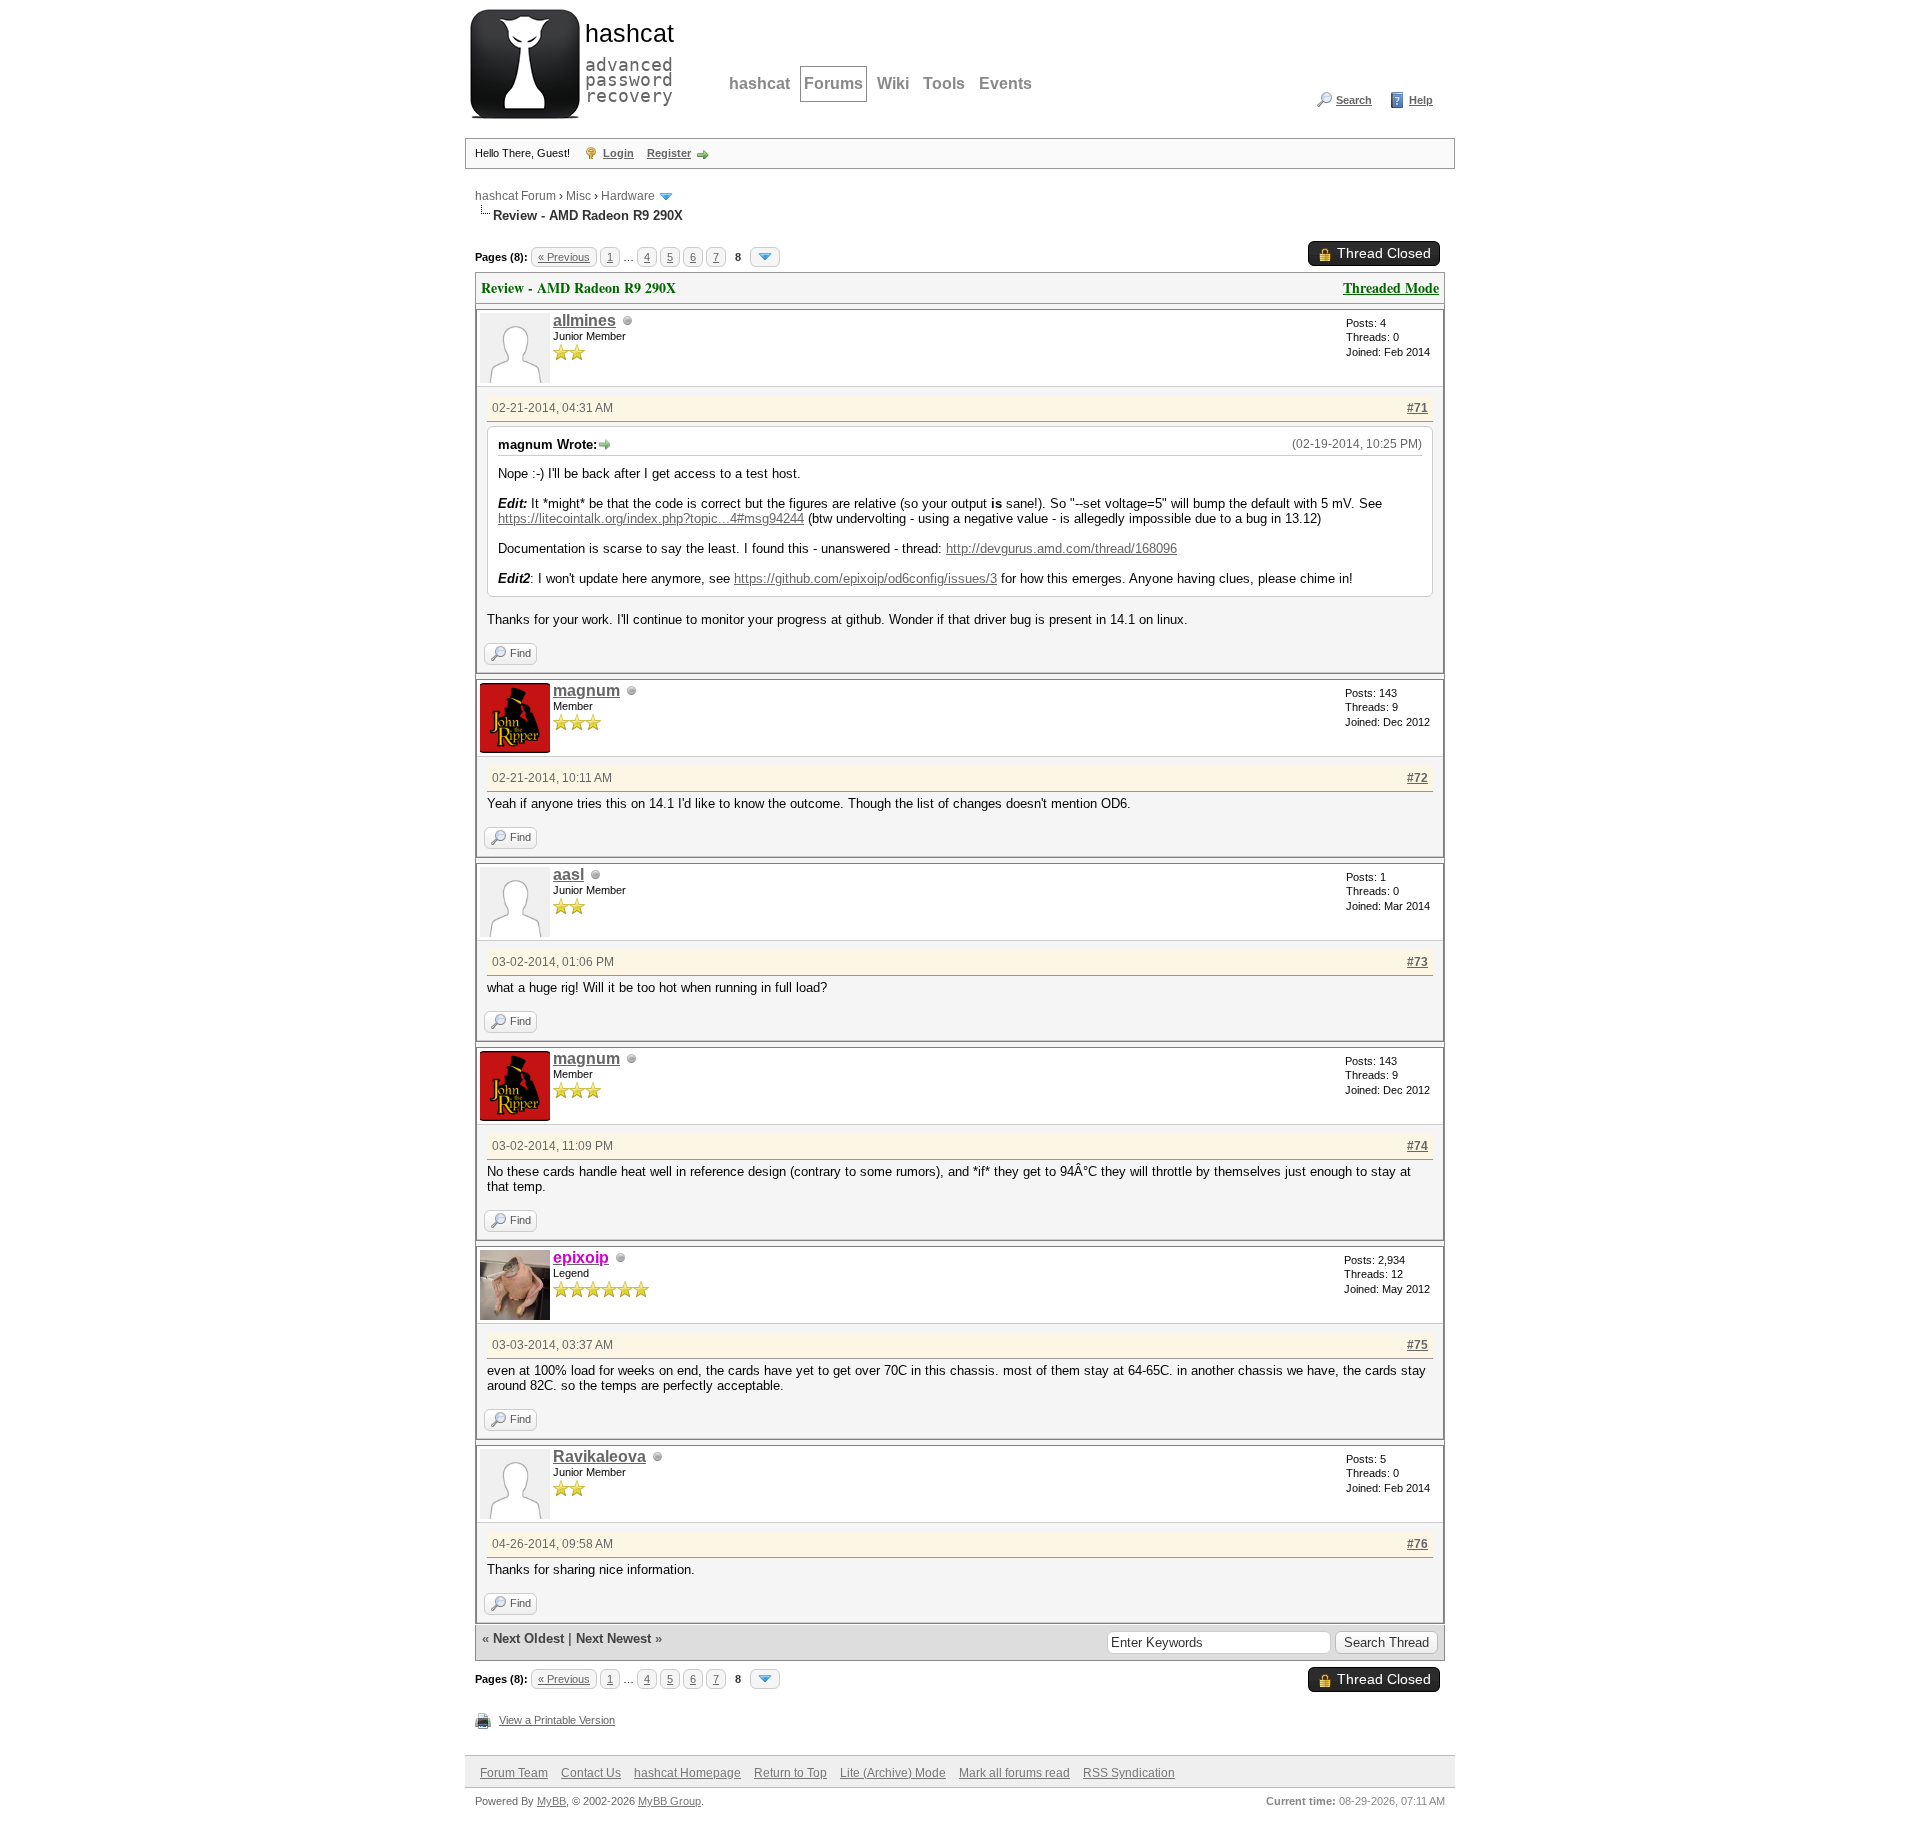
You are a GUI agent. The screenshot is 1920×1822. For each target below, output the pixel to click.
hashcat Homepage (687, 1773)
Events (1005, 83)
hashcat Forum (515, 196)
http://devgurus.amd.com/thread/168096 (1061, 548)
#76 (1417, 1544)
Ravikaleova (599, 1456)
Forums (833, 83)
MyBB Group (669, 1801)
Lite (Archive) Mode (893, 1773)
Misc (578, 196)
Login (618, 153)
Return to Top (790, 1773)
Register (669, 153)
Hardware (628, 196)
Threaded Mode (1391, 287)
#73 (1417, 962)
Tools (944, 83)
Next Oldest (528, 1638)
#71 (1417, 408)
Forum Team (514, 1773)
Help (1421, 100)
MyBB (551, 1801)
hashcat (759, 83)
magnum (586, 690)
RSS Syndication (1129, 1773)
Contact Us (591, 1773)
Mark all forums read (1014, 1773)
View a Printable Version (557, 1720)
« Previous (564, 257)
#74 (1417, 1146)
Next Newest (613, 1638)
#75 (1417, 1345)
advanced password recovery (625, 61)
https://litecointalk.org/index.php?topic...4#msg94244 (651, 518)
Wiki (893, 83)
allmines (584, 320)
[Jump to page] (765, 257)
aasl (568, 874)
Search (1354, 100)
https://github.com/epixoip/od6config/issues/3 (865, 578)
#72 (1417, 778)
